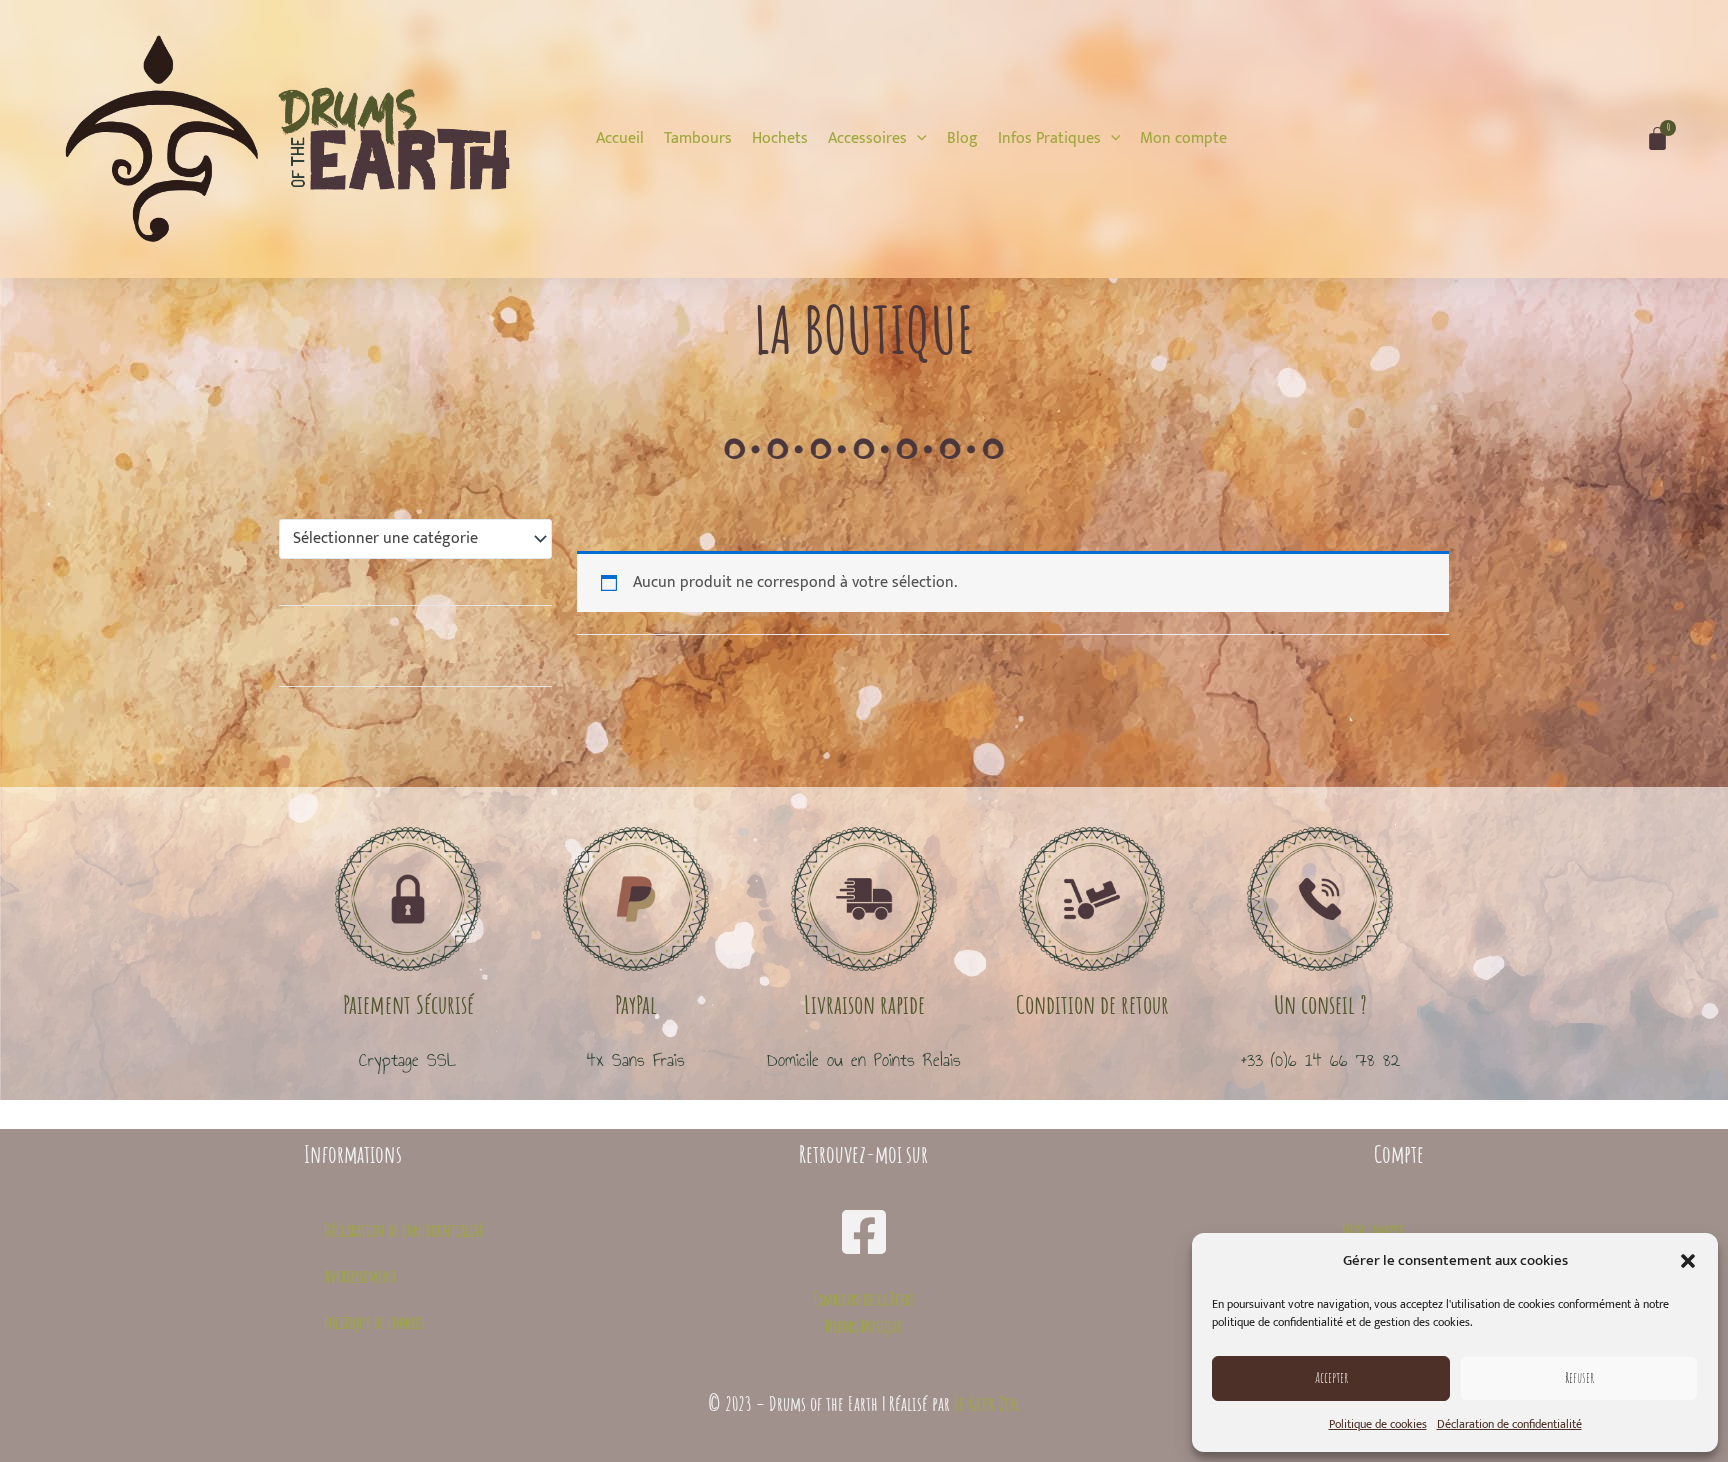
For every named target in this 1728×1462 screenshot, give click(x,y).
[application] (917, 138)
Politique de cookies (1378, 1424)
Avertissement (360, 1276)
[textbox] (406, 539)
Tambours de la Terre (864, 1299)
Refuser (1579, 1377)
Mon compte (1373, 1230)
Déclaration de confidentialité (1509, 1424)
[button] (1688, 1261)
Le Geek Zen (987, 1403)
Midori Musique (863, 1326)
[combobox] (415, 539)
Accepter (1331, 1377)
